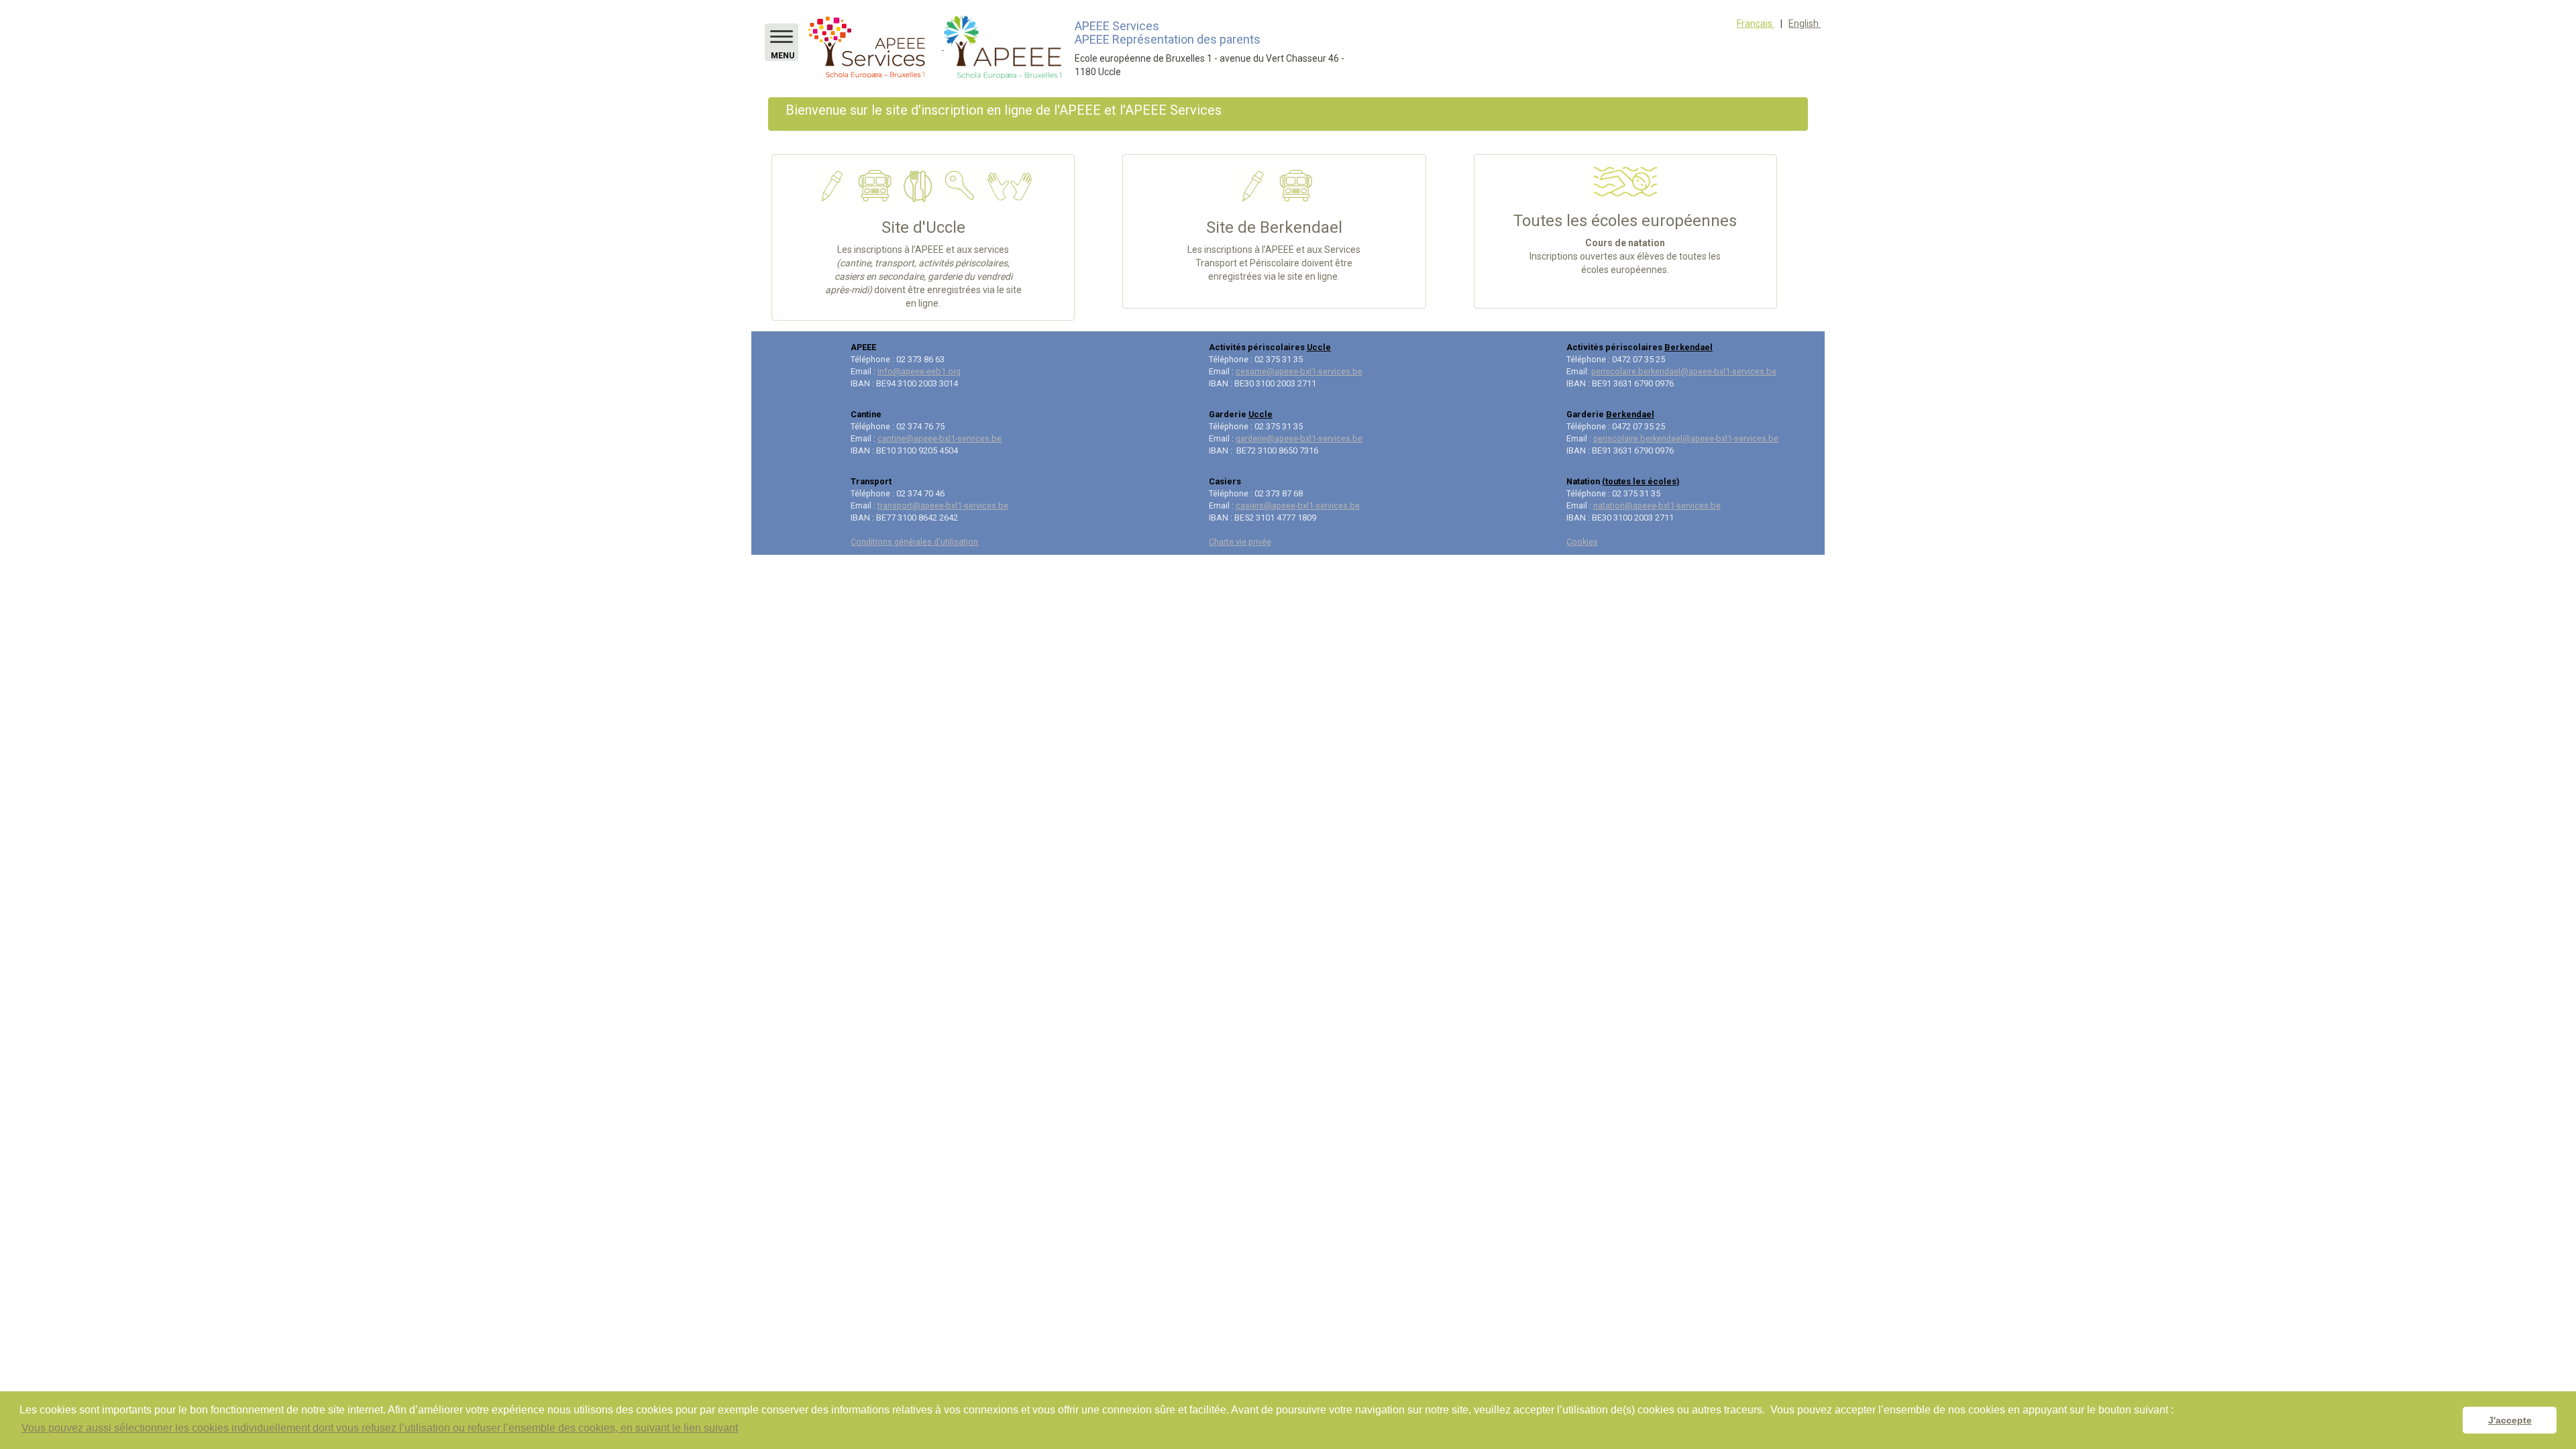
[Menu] (782, 37)
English (1805, 23)
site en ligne (1312, 276)
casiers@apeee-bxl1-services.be (1298, 505)
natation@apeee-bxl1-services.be (1657, 505)
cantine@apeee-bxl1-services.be (940, 438)
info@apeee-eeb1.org (919, 371)
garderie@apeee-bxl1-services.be (1299, 438)
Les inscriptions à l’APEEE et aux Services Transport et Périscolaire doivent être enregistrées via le (1274, 263)
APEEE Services (1117, 26)
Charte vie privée (1240, 542)
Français (1756, 23)
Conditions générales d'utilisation (914, 542)
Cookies (1582, 542)
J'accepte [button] (2510, 1420)
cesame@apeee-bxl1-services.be (1299, 371)
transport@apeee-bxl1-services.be (943, 505)
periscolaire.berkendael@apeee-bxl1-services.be (1684, 371)
